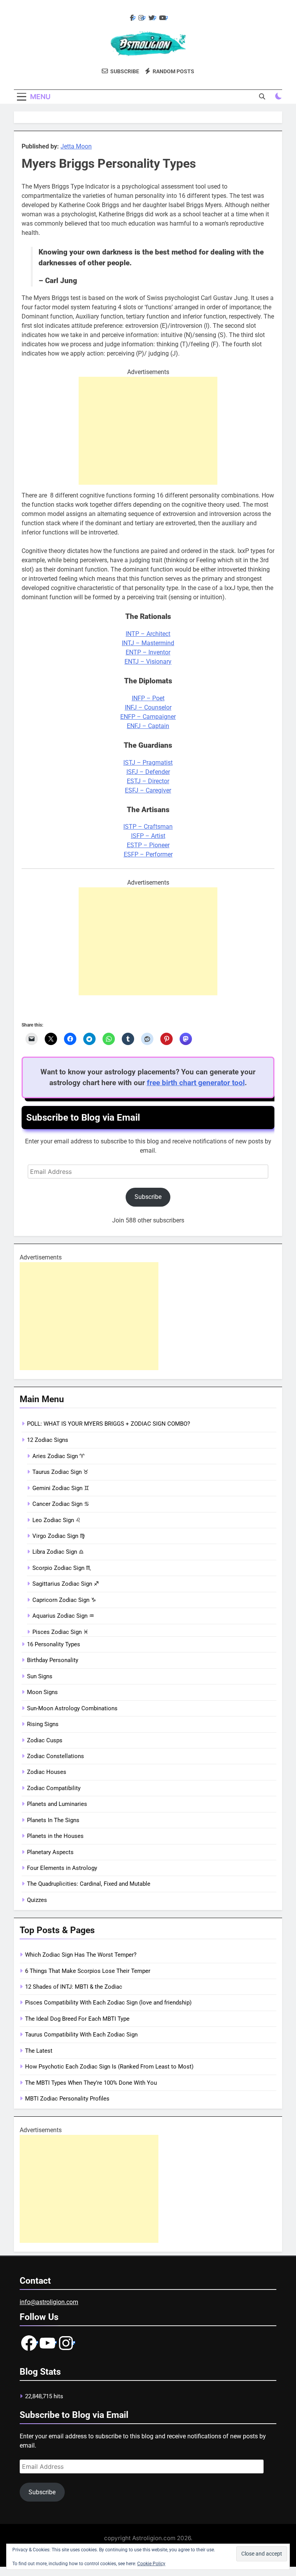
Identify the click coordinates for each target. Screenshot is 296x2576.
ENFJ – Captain (148, 726)
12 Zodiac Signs (48, 1440)
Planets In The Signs (53, 1820)
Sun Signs (40, 1676)
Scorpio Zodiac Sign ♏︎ (62, 1568)
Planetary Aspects (50, 1852)
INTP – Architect (148, 634)
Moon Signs (42, 1692)
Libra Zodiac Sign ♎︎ (58, 1552)
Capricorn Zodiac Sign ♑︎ (64, 1600)
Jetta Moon (76, 146)
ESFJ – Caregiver (148, 790)
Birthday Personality (53, 1660)
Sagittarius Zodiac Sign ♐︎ (66, 1584)
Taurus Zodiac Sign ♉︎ (60, 1472)
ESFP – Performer (148, 854)
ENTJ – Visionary (148, 662)
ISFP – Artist (148, 836)
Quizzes (37, 1900)
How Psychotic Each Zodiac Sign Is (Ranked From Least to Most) (109, 2067)
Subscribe (148, 1197)
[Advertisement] (148, 431)
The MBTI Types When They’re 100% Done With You (91, 2083)
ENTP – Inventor (148, 652)
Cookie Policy (151, 2564)
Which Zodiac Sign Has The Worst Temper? (81, 1955)
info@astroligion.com (49, 2302)
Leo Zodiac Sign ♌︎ (56, 1520)
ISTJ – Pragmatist (148, 763)
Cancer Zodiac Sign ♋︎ (61, 1504)
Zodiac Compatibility (54, 1788)
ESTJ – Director (148, 781)
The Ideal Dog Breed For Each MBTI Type (77, 2019)
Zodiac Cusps (45, 1740)
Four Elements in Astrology (62, 1868)
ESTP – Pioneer (148, 845)
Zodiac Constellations (55, 1756)
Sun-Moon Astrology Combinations (72, 1708)
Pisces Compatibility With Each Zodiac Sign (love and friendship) (108, 2003)
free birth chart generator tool (196, 1083)
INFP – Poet (148, 698)
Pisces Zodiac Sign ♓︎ (60, 1632)
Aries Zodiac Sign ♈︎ (58, 1456)
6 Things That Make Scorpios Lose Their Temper (88, 1971)
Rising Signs (43, 1724)
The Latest (39, 2051)
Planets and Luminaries (57, 1804)
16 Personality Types (54, 1644)
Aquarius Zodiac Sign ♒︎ (63, 1616)
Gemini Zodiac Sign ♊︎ (61, 1488)
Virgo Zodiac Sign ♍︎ (59, 1536)
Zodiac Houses (47, 1772)
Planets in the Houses (55, 1836)
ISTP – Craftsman (148, 827)
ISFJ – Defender (148, 772)
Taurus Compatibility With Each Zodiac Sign (81, 2035)
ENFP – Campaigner (148, 717)
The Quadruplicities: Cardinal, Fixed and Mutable (89, 1884)
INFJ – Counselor (148, 707)
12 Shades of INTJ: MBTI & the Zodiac (74, 1987)
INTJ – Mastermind (148, 643)
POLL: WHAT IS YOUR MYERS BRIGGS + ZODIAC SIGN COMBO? (108, 1424)
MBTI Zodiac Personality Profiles (67, 2099)
